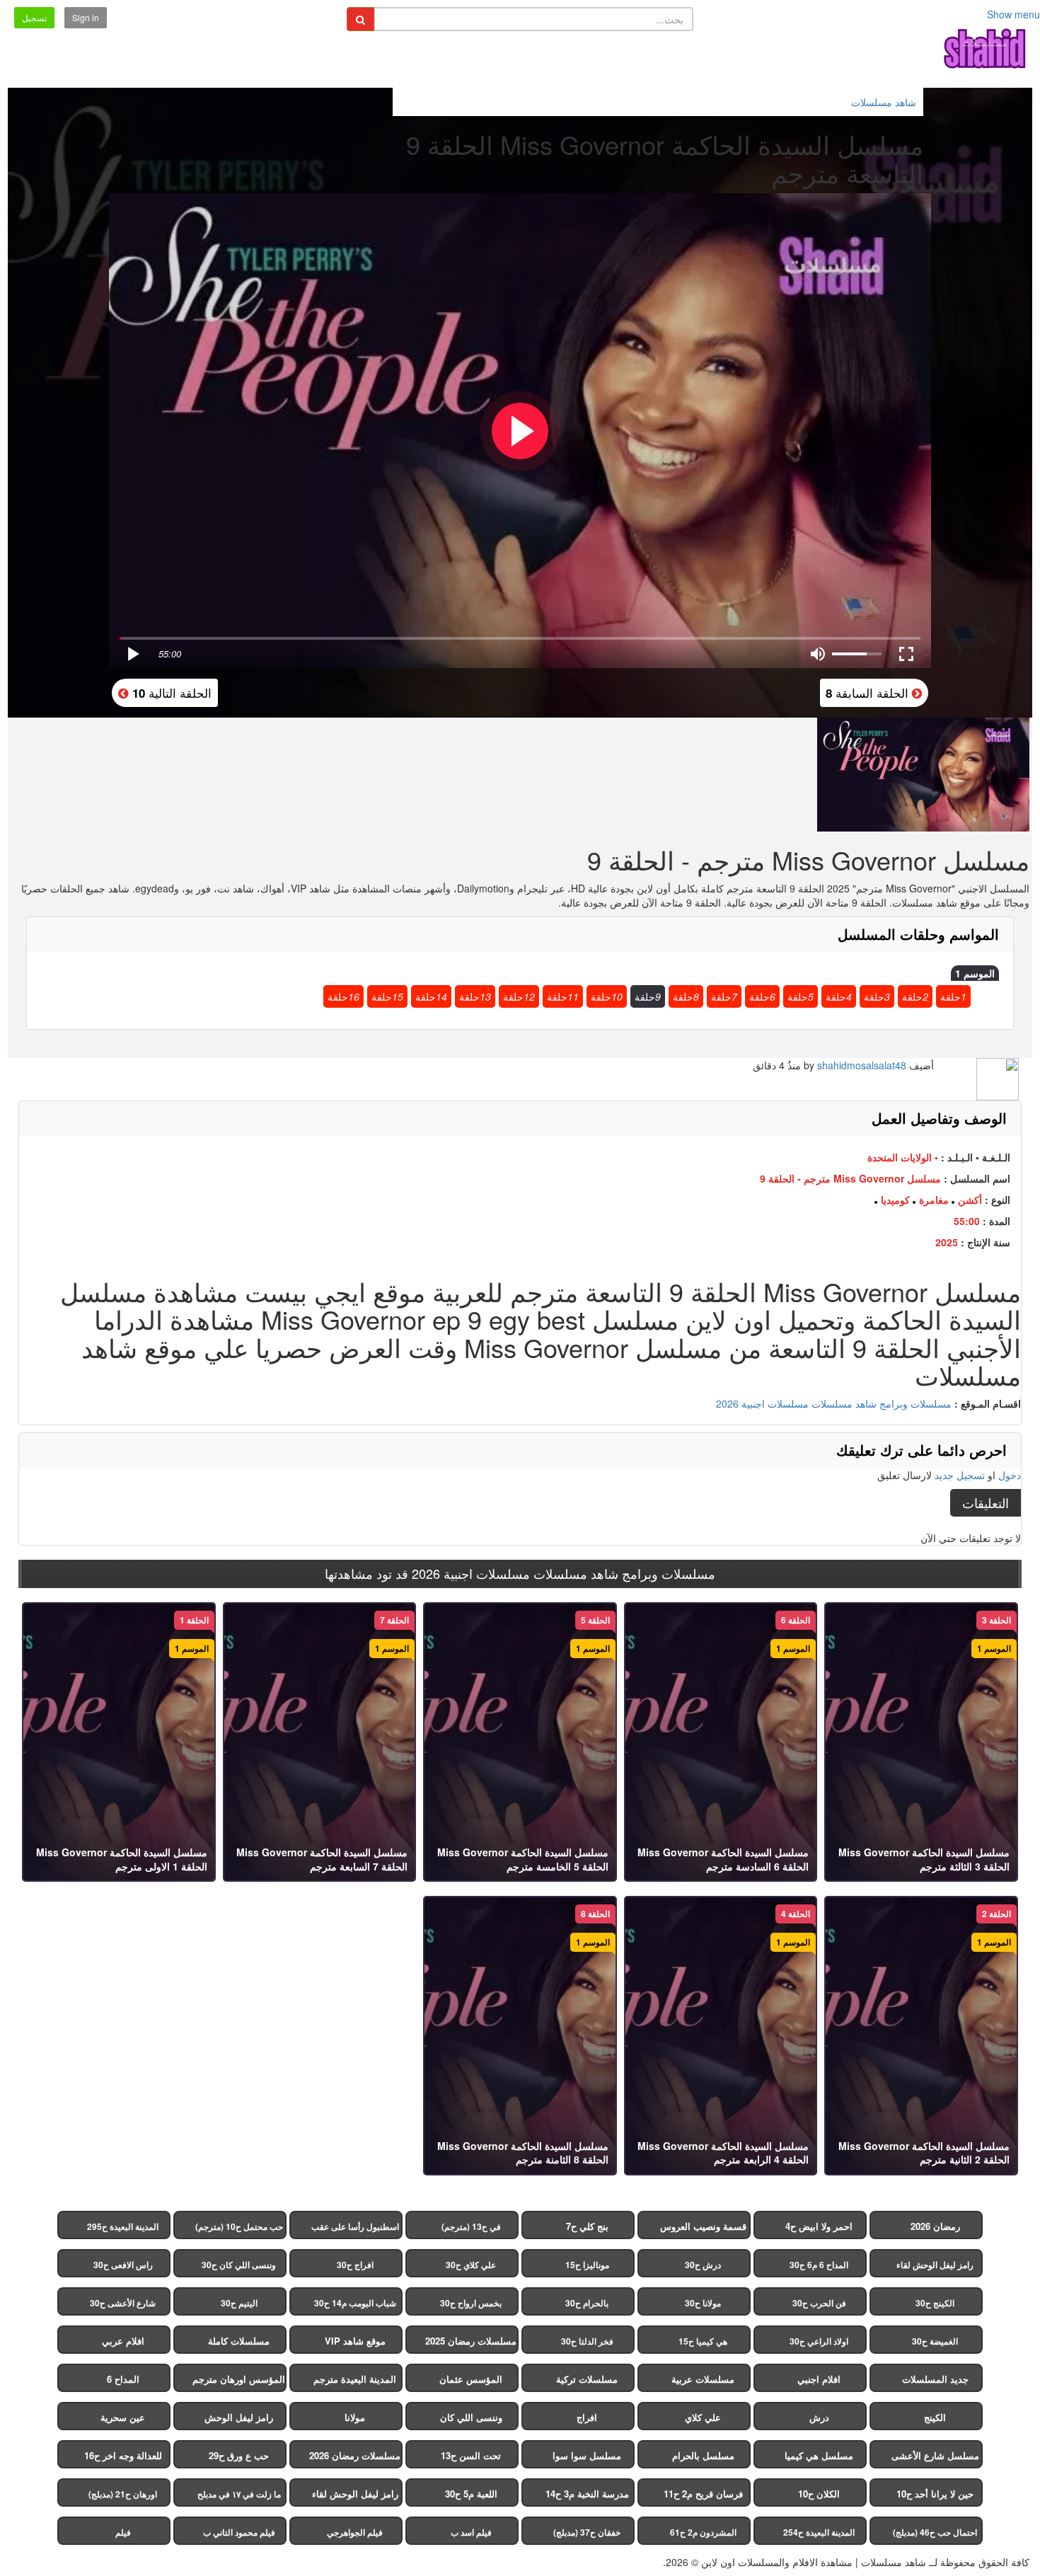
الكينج (935, 2417)
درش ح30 (703, 2265)
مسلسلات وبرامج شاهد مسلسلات (882, 1403)
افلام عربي (123, 2341)
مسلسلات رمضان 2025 (471, 2341)
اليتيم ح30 (239, 2303)
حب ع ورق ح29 (239, 2455)
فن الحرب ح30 (819, 2303)
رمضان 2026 (935, 2226)
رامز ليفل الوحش (239, 2417)
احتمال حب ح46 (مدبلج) (935, 2532)
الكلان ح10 (819, 2494)
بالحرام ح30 (587, 2303)
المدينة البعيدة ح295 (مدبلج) (123, 2230)
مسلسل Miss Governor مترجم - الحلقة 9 (850, 1178)
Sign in (86, 17)
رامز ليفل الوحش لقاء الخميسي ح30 (935, 2268)
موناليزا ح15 (587, 2265)
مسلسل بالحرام (703, 2455)
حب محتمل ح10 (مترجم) (239, 2226)
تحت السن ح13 (471, 2455)
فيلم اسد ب (471, 2532)
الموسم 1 (975, 973)
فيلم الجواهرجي (355, 2532)
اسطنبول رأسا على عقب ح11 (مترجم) (355, 2230)
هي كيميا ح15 (703, 2341)
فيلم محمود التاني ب (239, 2532)
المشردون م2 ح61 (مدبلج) (703, 2535)
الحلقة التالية (170, 692)
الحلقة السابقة (869, 692)
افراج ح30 (355, 2265)
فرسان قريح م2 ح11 (703, 2494)
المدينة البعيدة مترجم (355, 2379)
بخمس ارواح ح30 (471, 2303)
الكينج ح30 (935, 2303)
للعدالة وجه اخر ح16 (123, 2455)
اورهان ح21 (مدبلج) (123, 2494)
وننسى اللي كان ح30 (239, 2265)
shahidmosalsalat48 (862, 1065)
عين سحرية (123, 2417)
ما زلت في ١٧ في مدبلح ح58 (239, 2497)
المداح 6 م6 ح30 (819, 2265)
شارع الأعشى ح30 (123, 2303)
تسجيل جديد (960, 1475)
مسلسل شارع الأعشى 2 (935, 2459)
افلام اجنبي (819, 2379)
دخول (1010, 1475)
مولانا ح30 (703, 2303)
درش (819, 2417)
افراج (587, 2417)
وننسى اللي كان (471, 2417)
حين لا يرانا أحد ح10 (935, 2494)
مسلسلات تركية (587, 2379)
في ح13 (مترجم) (471, 2226)
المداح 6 (123, 2379)
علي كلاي (703, 2417)
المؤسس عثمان (471, 2379)
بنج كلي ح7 (587, 2226)
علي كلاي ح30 (471, 2265)
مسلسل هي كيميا (819, 2455)
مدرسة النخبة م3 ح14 (587, 2494)
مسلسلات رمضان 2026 (355, 2455)
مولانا (355, 2417)
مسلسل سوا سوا (587, 2455)
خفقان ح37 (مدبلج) (587, 2532)
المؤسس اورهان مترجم (239, 2379)
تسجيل (34, 17)
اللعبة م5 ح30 (471, 2494)
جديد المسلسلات (935, 2379)
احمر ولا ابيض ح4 (819, 2226)
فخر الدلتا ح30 (587, 2341)
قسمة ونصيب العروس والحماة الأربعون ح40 (703, 2229)
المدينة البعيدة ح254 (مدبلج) (819, 2535)
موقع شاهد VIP (355, 2341)
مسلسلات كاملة (239, 2341)
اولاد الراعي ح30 (819, 2341)
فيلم (123, 2532)
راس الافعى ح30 (123, 2265)
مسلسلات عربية (703, 2379)
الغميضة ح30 (935, 2341)
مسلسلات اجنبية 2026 (762, 1403)
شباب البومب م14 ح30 (355, 2303)
